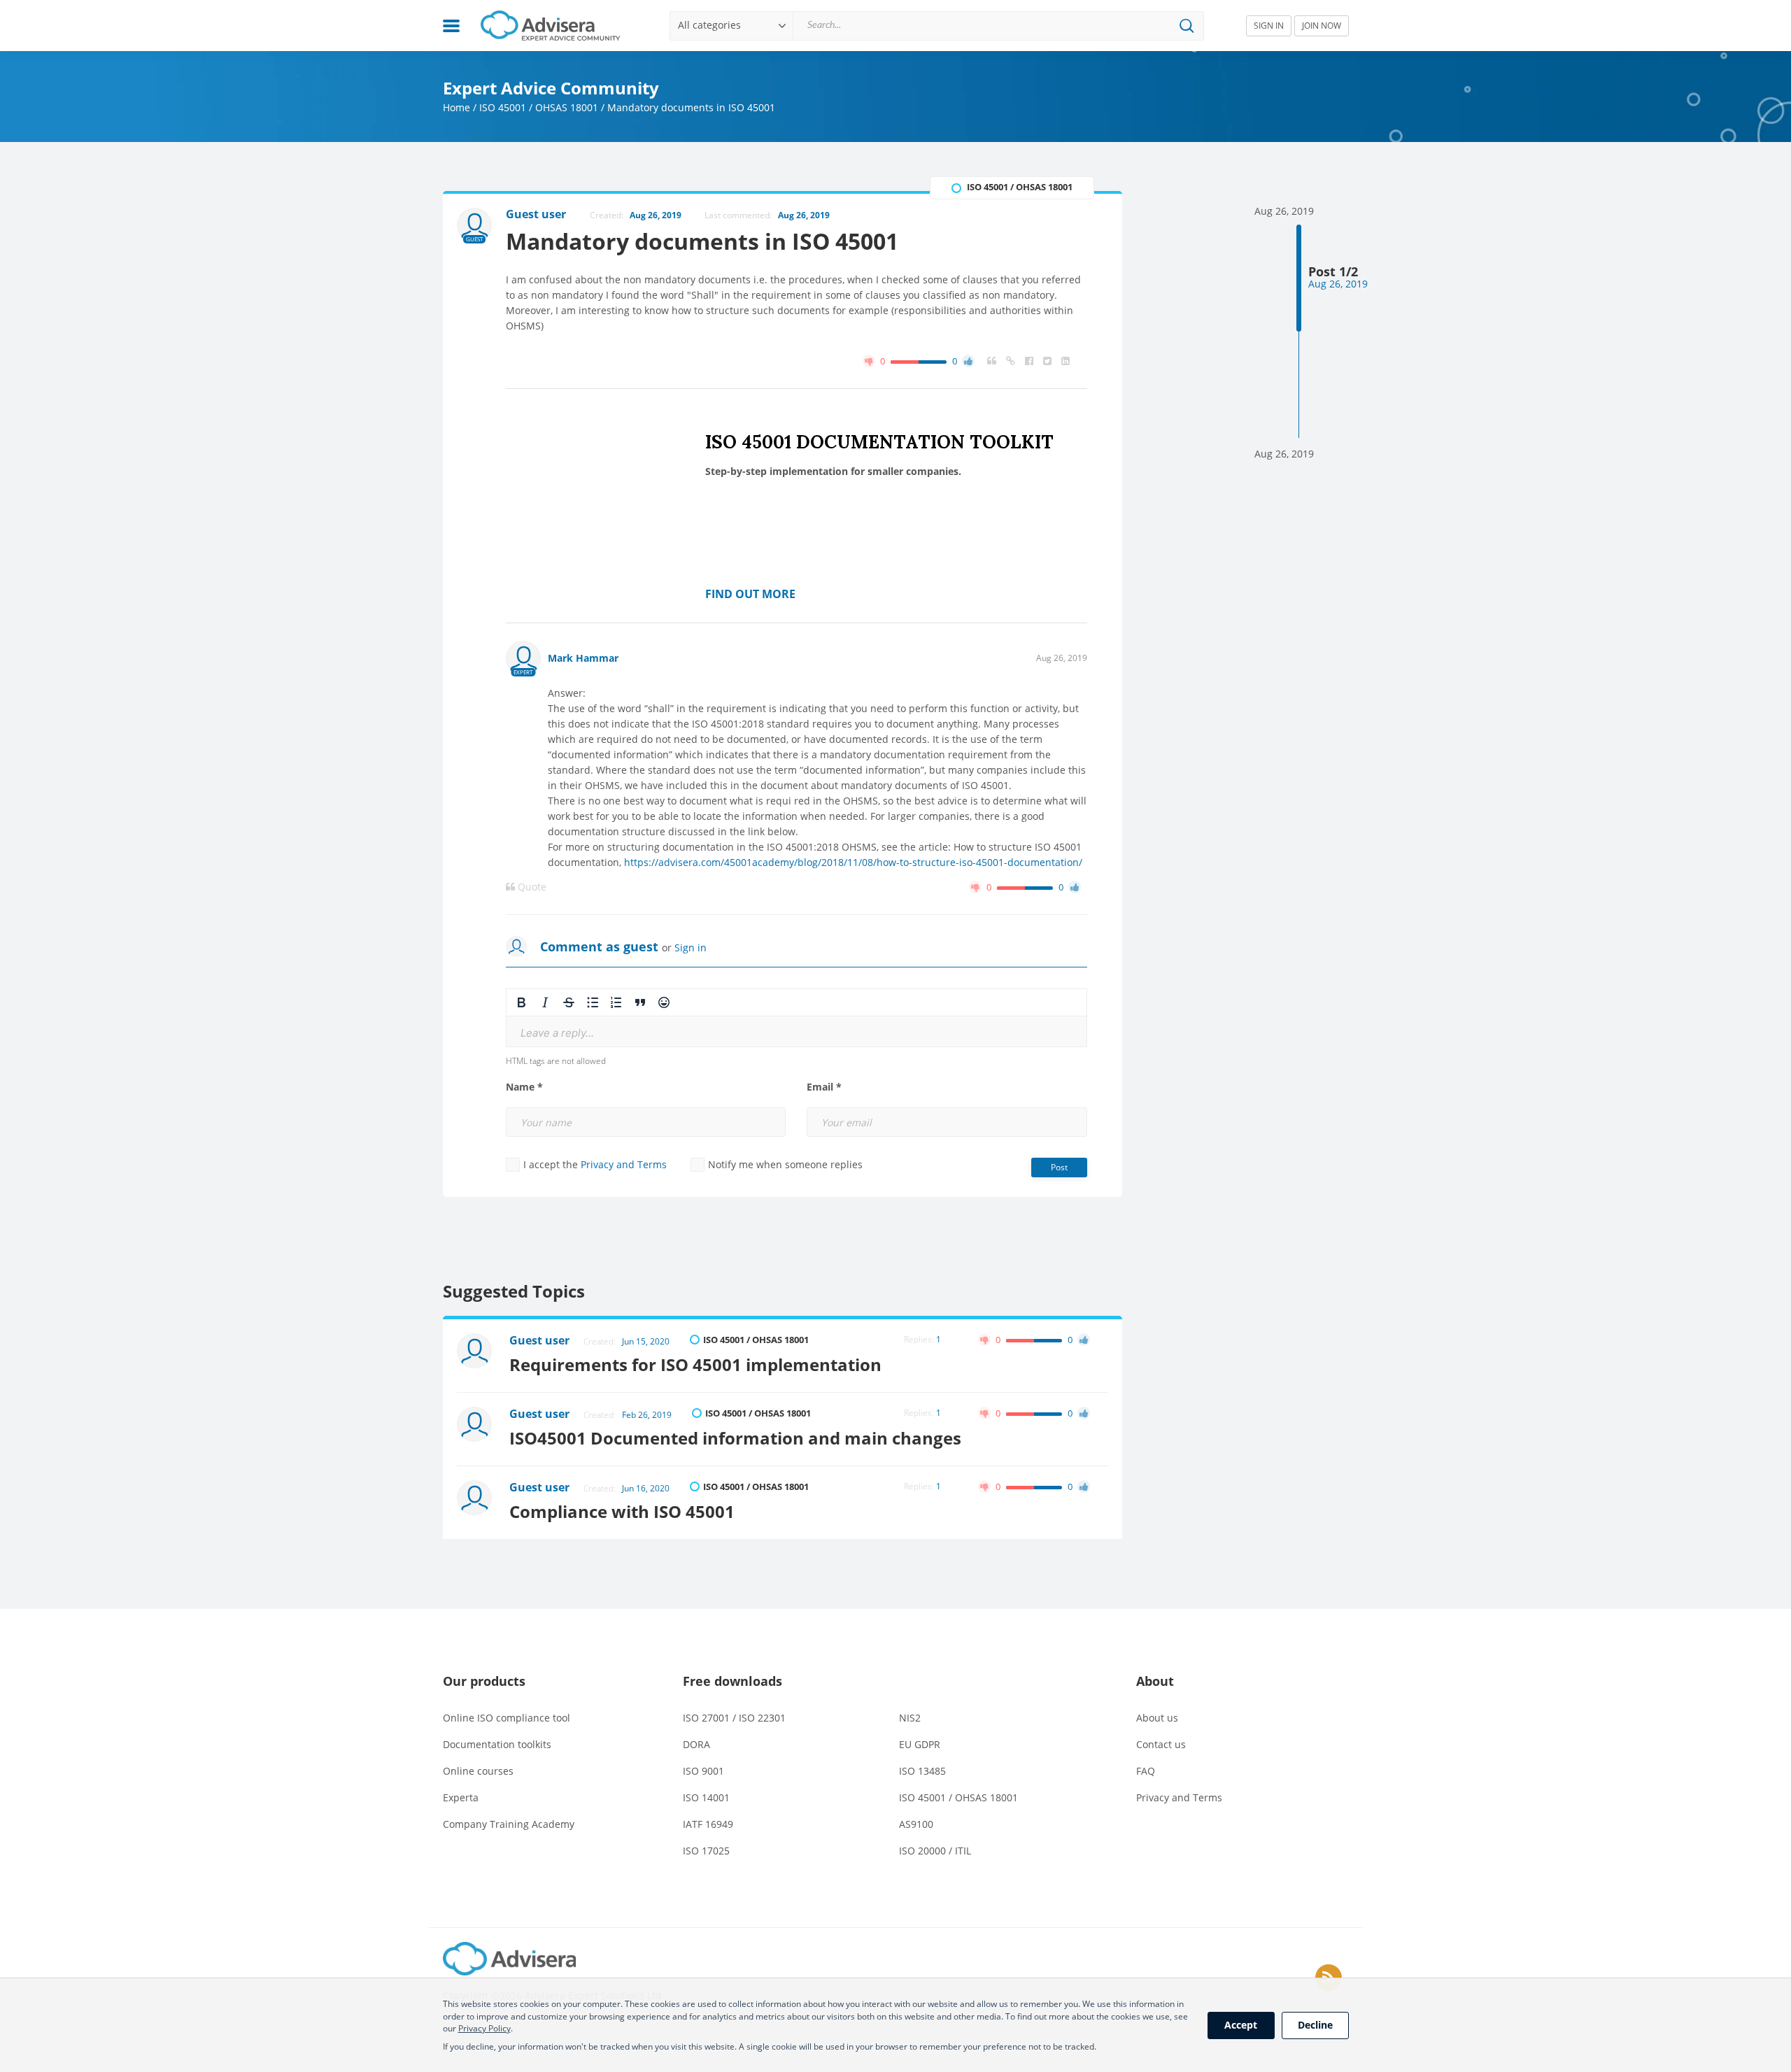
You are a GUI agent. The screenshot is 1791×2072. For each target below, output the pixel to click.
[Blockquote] (640, 1002)
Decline (1315, 2025)
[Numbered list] (616, 1002)
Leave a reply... (557, 1033)
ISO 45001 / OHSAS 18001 (539, 107)
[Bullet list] (593, 1002)
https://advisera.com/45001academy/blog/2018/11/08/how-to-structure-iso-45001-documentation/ (853, 862)
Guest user (539, 1340)
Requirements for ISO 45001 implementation (695, 1364)
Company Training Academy (509, 1824)
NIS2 (910, 1718)
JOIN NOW (1322, 26)
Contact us (1161, 1744)
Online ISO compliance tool (507, 1718)
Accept (1241, 2025)
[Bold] (521, 1002)
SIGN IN (1269, 26)
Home (456, 107)
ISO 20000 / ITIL (935, 1851)
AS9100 (916, 1824)
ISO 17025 (706, 1851)
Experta (461, 1797)
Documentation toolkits (497, 1744)
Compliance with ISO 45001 (622, 1511)
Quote (531, 887)
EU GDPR (920, 1744)
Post (1059, 1167)
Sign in (691, 948)
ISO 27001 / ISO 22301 (734, 1718)
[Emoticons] (664, 1002)
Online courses (478, 1771)
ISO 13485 (922, 1771)
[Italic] (545, 1002)
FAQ (1146, 1771)
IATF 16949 (708, 1824)
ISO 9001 (703, 1771)
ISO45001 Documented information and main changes (735, 1438)
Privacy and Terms (624, 1164)
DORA (696, 1744)
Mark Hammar (583, 658)
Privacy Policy (484, 2028)
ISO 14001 (706, 1797)
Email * (824, 1087)
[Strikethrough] (569, 1002)
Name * (524, 1087)
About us (1157, 1718)
